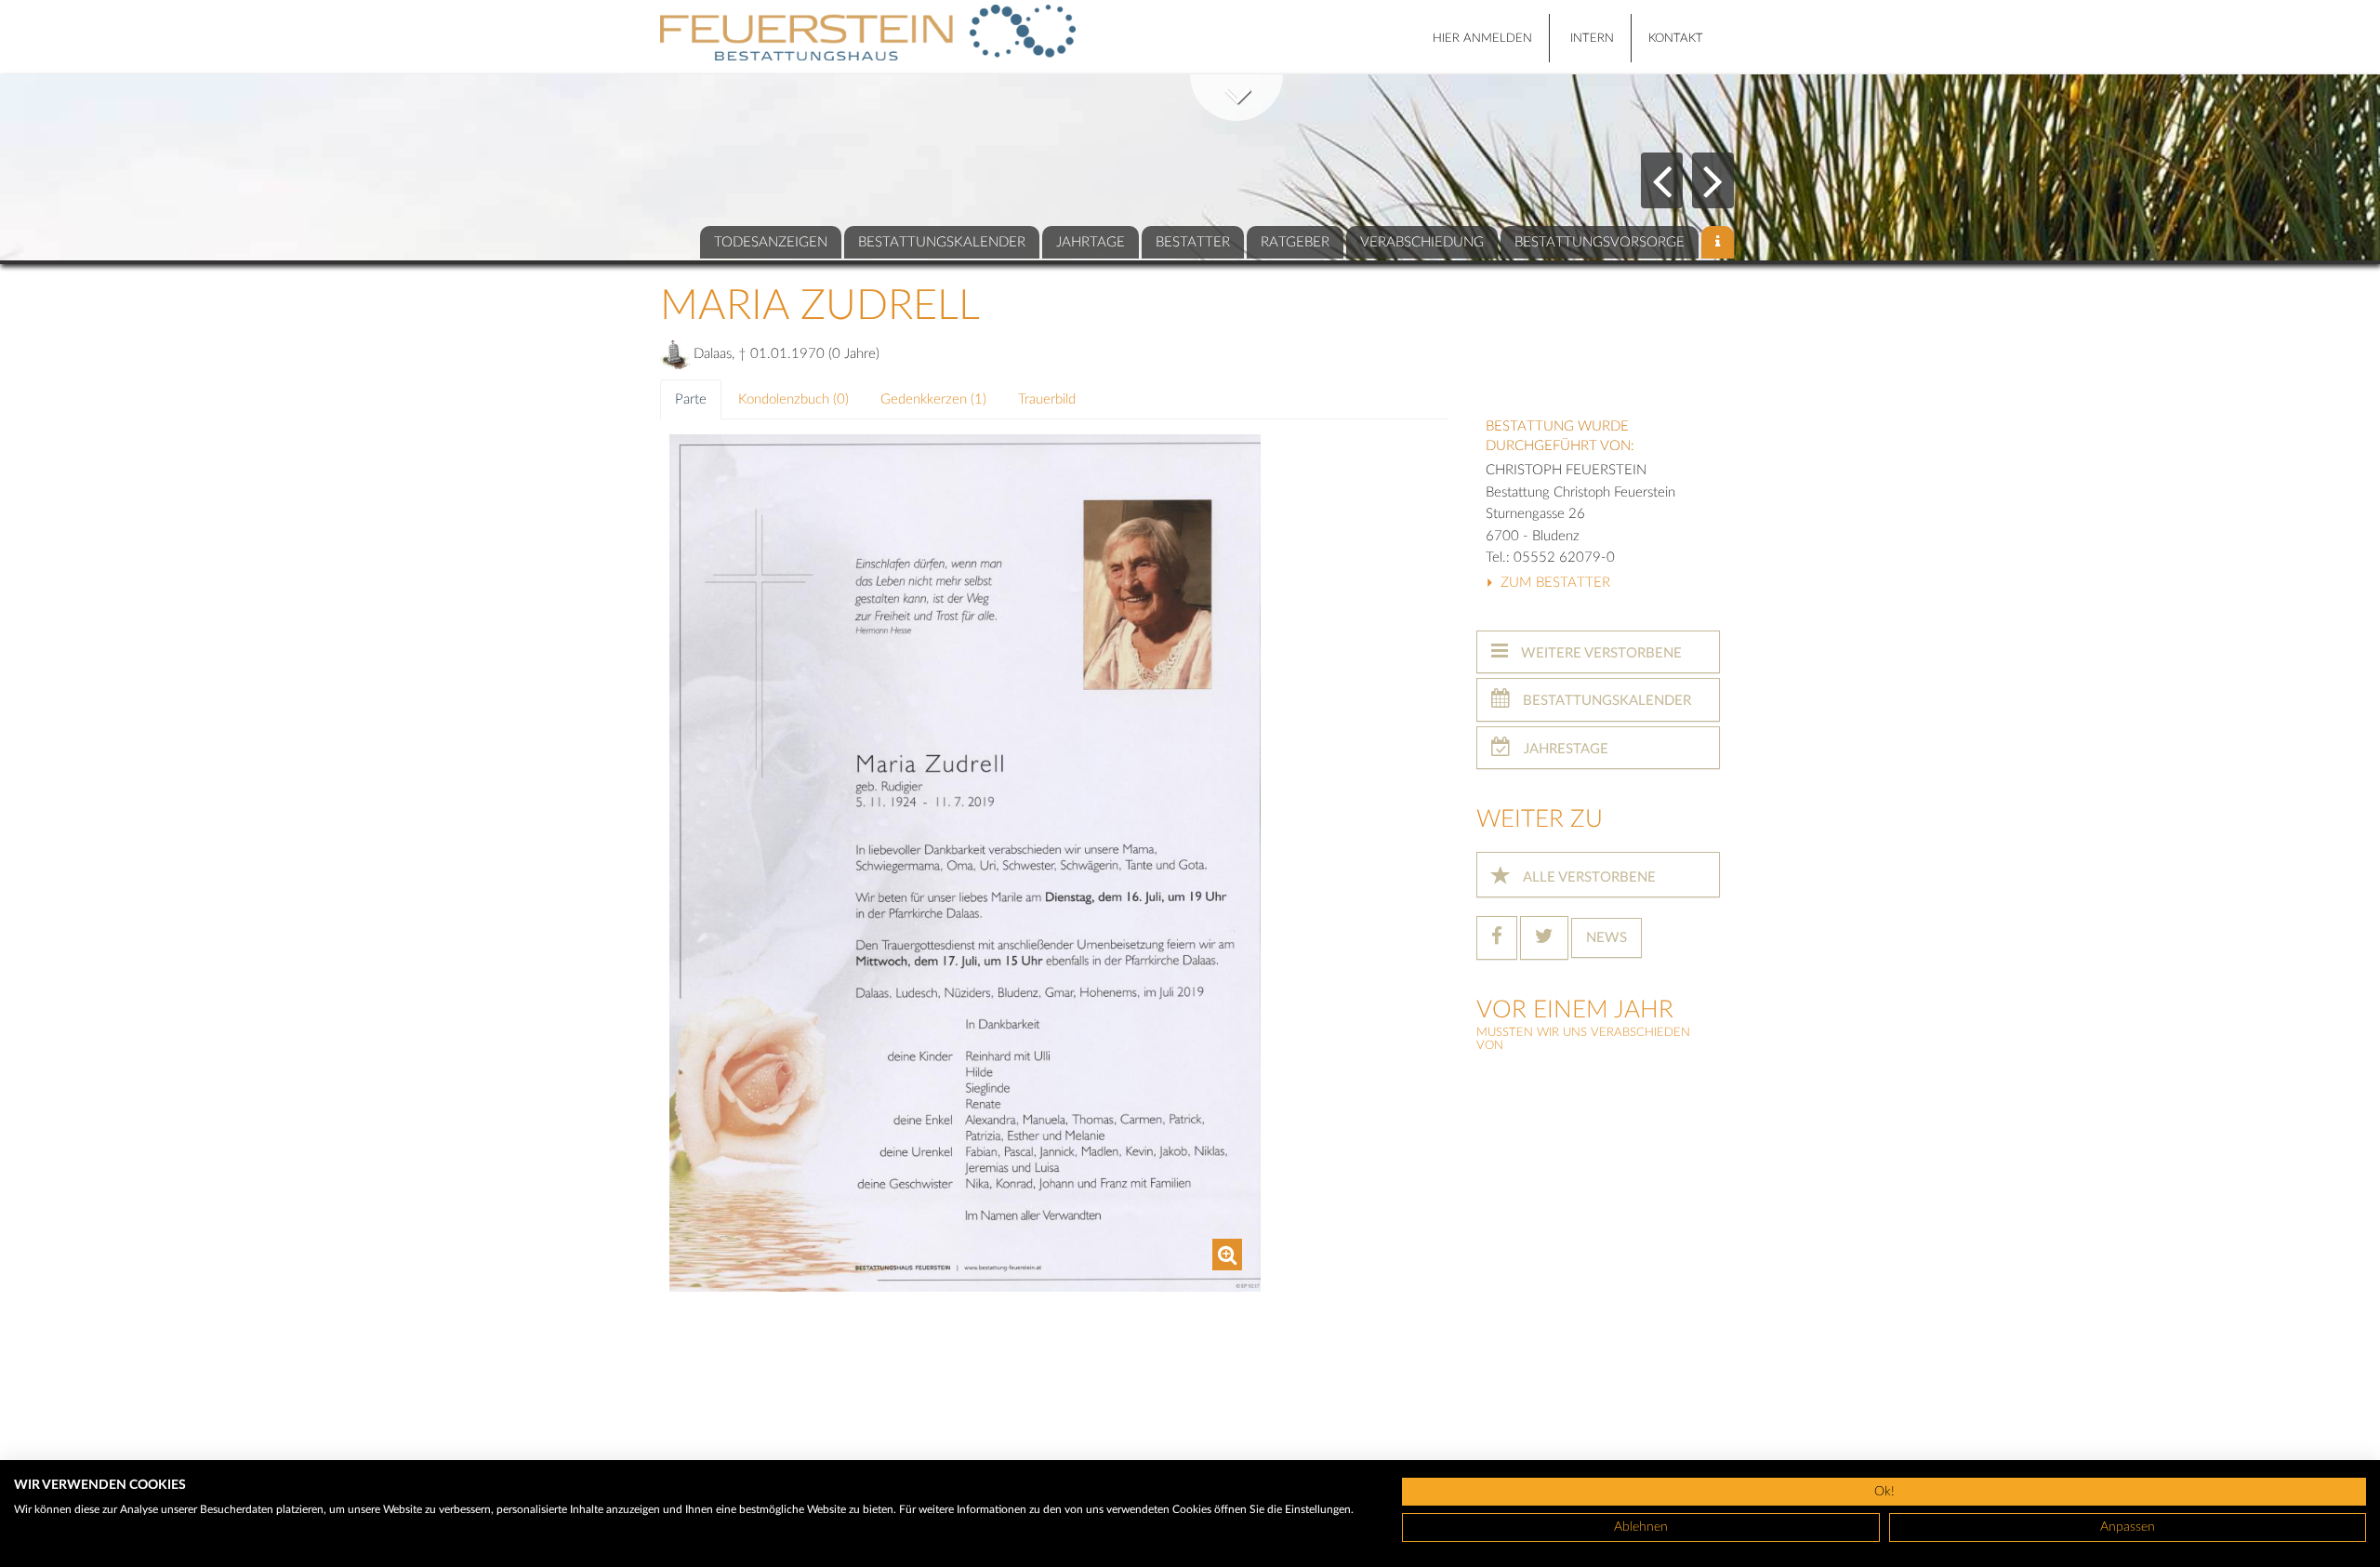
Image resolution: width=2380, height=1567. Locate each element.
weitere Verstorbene (1600, 653)
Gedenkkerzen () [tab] (933, 399)
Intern (1592, 39)
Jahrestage (1564, 749)
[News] (1718, 242)
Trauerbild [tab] (1047, 399)
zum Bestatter (1554, 583)
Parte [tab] (691, 399)
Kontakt (1676, 39)
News (1606, 938)
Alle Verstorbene (1588, 877)
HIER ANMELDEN (1482, 39)
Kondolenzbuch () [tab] (793, 399)
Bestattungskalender (1605, 701)
